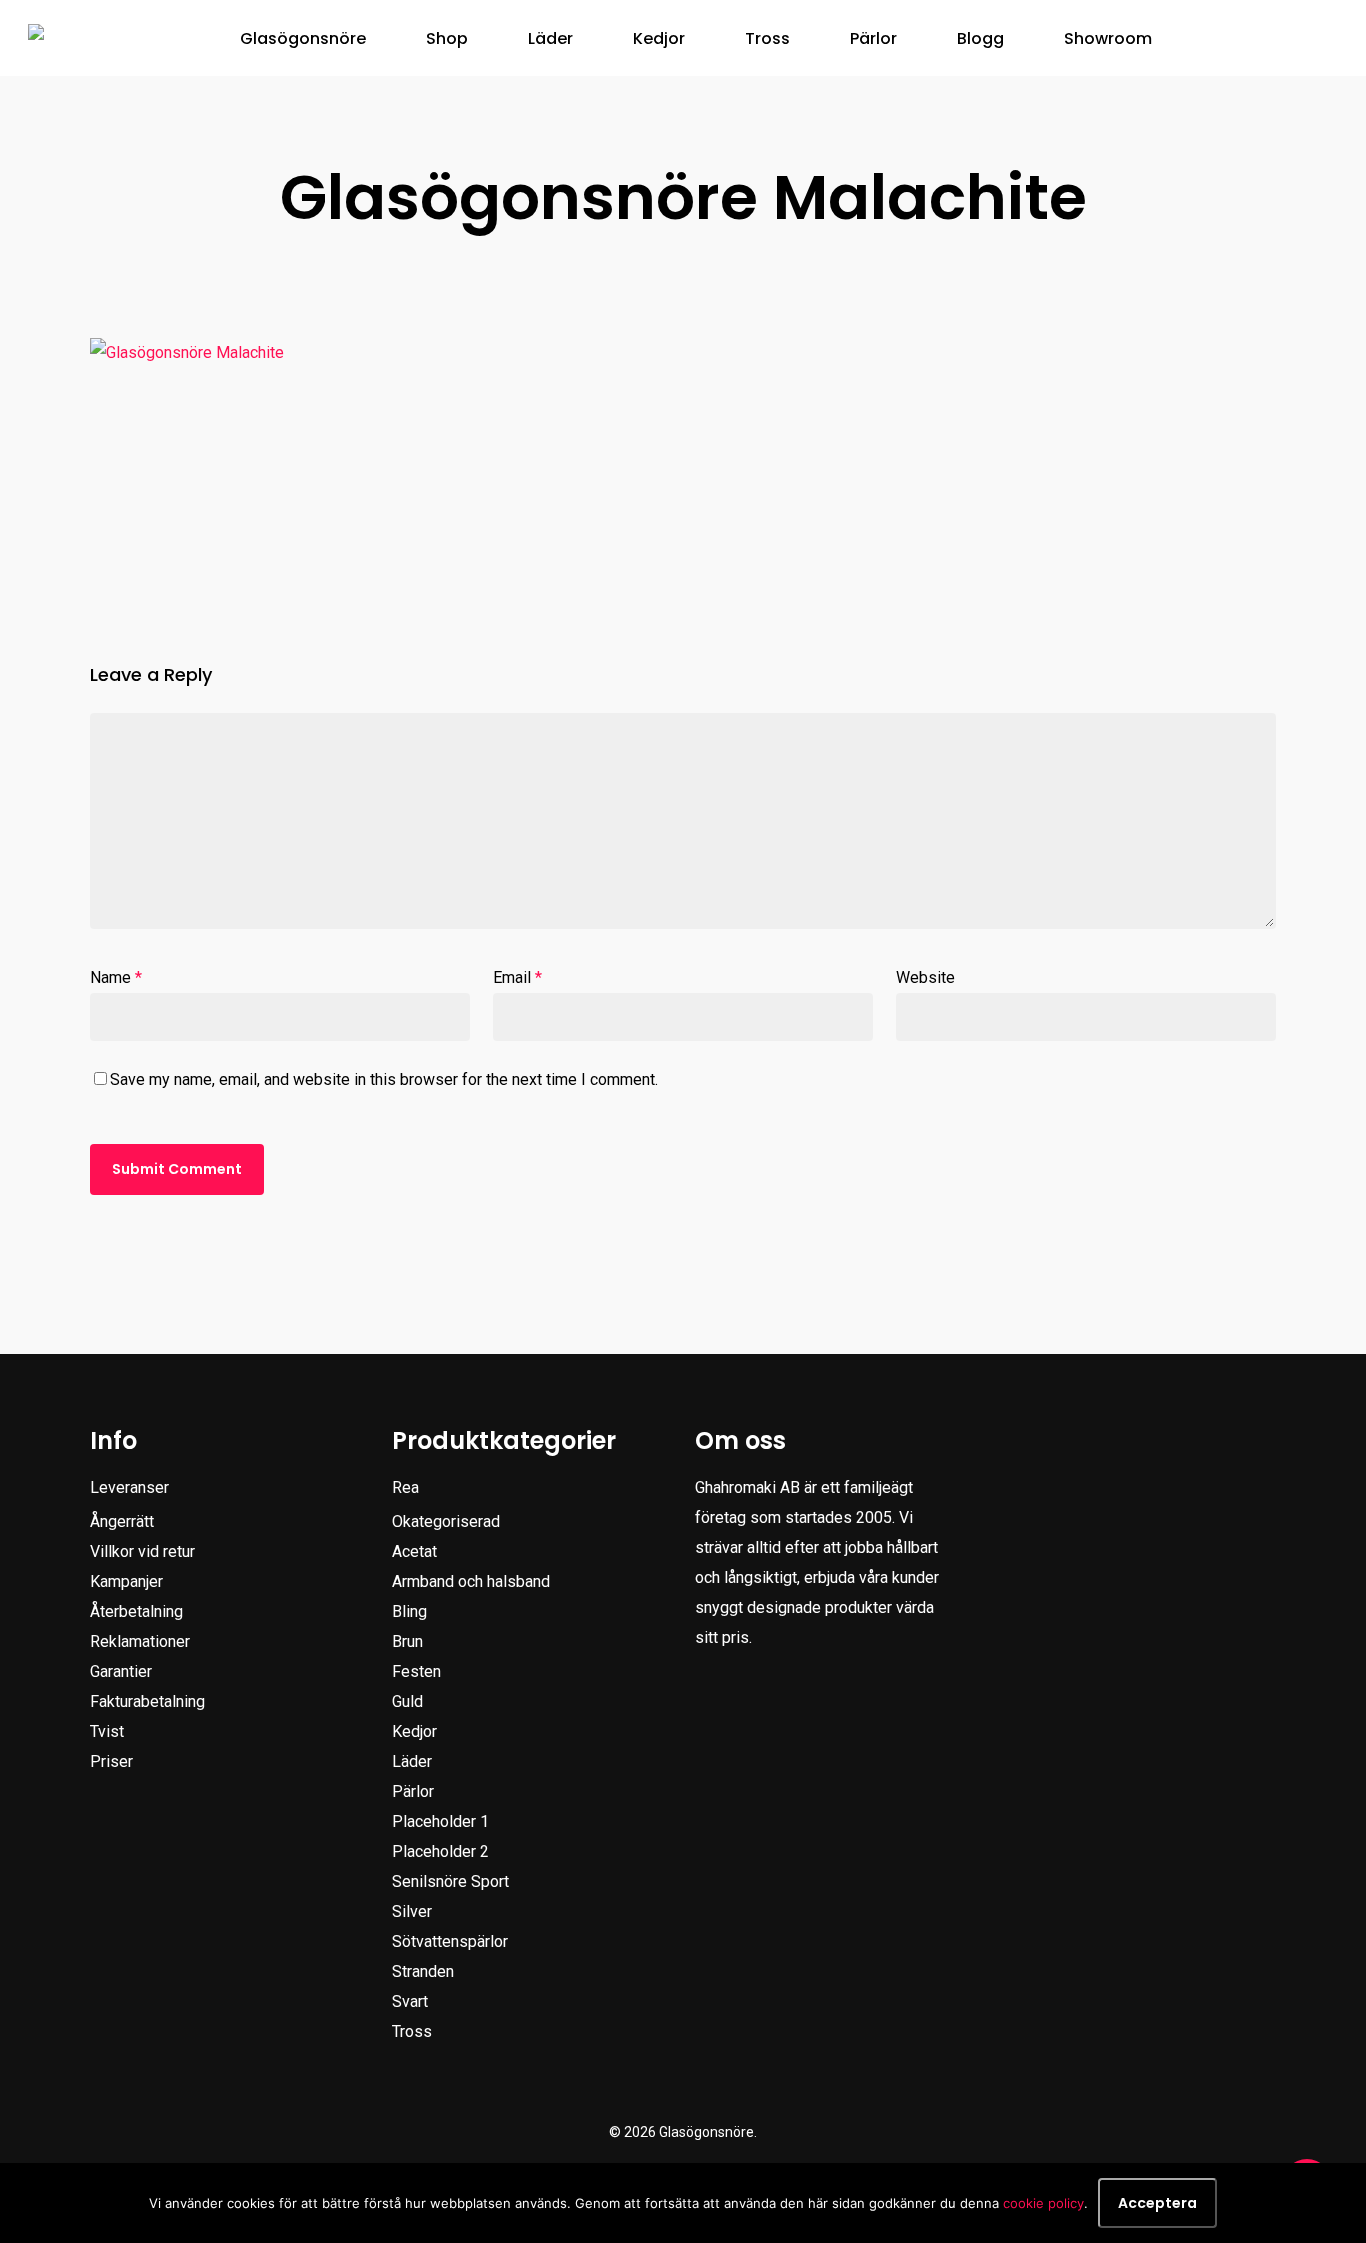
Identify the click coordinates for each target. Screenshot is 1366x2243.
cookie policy (1043, 2203)
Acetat (414, 1551)
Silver (412, 1911)
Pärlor (413, 1791)
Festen (416, 1671)
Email (517, 977)
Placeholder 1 (440, 1821)
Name (116, 977)
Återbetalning (136, 1611)
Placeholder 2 (440, 1851)
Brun (407, 1641)
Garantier (121, 1671)
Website (925, 977)
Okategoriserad (446, 1521)
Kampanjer (126, 1581)
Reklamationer (140, 1641)
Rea (405, 1487)
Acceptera (1157, 2203)
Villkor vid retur (142, 1551)
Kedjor (414, 1731)
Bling (409, 1611)
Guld (407, 1701)
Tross (412, 2031)
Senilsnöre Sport (450, 1881)
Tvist (107, 1731)
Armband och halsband (471, 1581)
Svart (410, 2001)
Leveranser (129, 1487)
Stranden (423, 1971)
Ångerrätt (122, 1521)
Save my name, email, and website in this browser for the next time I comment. (384, 1079)
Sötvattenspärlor (450, 1941)
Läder (412, 1761)
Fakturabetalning (147, 1701)
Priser (111, 1761)
